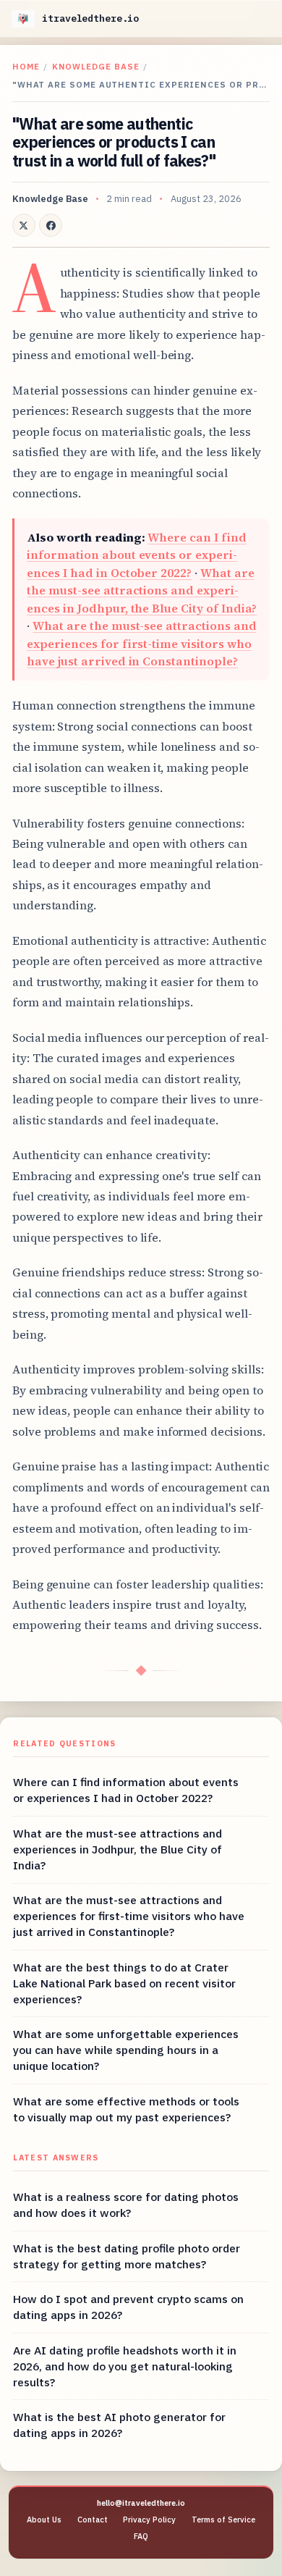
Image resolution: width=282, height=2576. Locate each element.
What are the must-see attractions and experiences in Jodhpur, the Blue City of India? (142, 590)
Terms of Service (223, 2520)
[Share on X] (24, 225)
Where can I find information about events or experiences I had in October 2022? (136, 555)
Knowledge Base (96, 66)
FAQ (141, 2536)
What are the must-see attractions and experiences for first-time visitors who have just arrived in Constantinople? (141, 643)
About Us (44, 2520)
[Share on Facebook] (51, 225)
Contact (93, 2520)
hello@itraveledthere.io (141, 2503)
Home (26, 66)
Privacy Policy (149, 2520)
